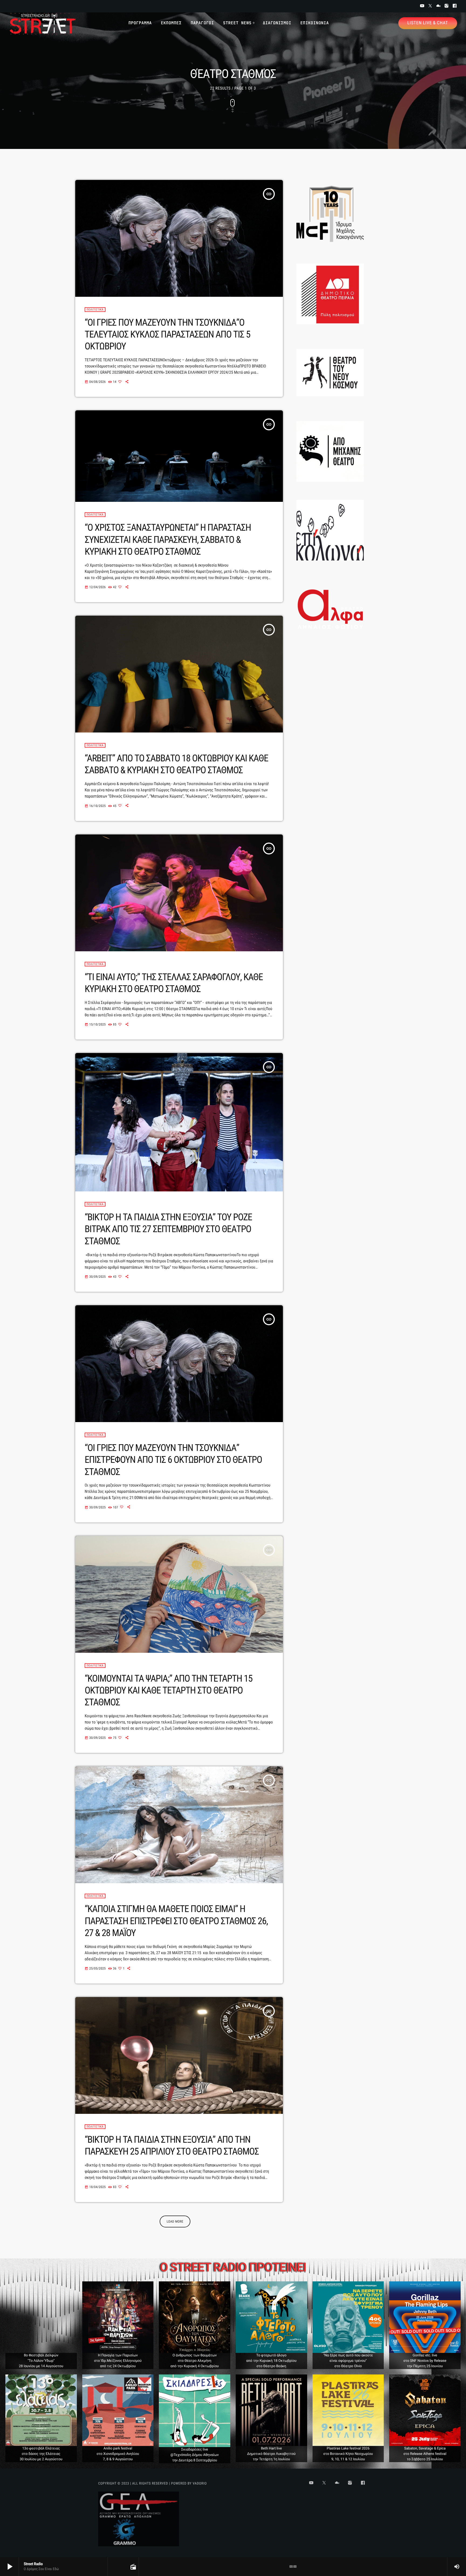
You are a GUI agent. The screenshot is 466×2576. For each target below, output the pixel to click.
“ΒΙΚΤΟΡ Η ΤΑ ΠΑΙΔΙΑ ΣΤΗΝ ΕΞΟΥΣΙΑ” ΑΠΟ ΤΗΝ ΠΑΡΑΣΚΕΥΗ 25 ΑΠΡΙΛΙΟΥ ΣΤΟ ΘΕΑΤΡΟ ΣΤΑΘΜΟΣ (172, 2145)
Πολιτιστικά (95, 310)
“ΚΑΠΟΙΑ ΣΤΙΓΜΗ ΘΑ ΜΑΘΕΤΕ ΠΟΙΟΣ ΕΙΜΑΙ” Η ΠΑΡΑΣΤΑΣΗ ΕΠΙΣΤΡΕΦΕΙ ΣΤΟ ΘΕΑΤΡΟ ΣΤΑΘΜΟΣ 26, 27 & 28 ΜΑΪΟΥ (176, 1921)
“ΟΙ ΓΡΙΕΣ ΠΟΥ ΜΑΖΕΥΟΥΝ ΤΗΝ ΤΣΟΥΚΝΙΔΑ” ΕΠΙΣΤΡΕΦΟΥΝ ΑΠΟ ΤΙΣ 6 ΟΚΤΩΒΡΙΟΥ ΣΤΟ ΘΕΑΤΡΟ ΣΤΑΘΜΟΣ (173, 1460)
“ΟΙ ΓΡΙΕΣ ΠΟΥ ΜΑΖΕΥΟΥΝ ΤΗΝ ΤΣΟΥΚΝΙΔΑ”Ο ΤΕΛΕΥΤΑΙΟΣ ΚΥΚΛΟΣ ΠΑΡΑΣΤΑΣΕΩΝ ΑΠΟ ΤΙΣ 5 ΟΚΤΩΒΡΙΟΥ (167, 334)
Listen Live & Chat (428, 23)
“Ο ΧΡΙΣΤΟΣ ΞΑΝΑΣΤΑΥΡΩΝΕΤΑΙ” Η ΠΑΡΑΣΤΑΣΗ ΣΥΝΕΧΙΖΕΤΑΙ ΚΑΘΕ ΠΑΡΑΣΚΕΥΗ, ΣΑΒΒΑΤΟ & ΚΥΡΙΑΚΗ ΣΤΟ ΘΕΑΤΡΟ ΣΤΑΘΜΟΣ (168, 539)
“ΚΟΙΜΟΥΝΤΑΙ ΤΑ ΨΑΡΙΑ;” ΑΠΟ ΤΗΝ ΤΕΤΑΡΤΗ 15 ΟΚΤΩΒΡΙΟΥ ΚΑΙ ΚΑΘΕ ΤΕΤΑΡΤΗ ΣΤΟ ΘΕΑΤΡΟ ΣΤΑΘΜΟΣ (169, 1690)
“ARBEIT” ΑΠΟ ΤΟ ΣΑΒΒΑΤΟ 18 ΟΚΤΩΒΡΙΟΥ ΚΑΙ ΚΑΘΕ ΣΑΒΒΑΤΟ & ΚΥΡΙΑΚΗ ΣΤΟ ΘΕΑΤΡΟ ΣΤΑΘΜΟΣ (176, 764)
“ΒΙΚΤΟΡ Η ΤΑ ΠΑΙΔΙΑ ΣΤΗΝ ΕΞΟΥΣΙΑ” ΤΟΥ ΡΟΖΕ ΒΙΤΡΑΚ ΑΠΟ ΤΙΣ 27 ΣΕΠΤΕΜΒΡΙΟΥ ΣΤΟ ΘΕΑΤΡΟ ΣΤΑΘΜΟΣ (168, 1229)
